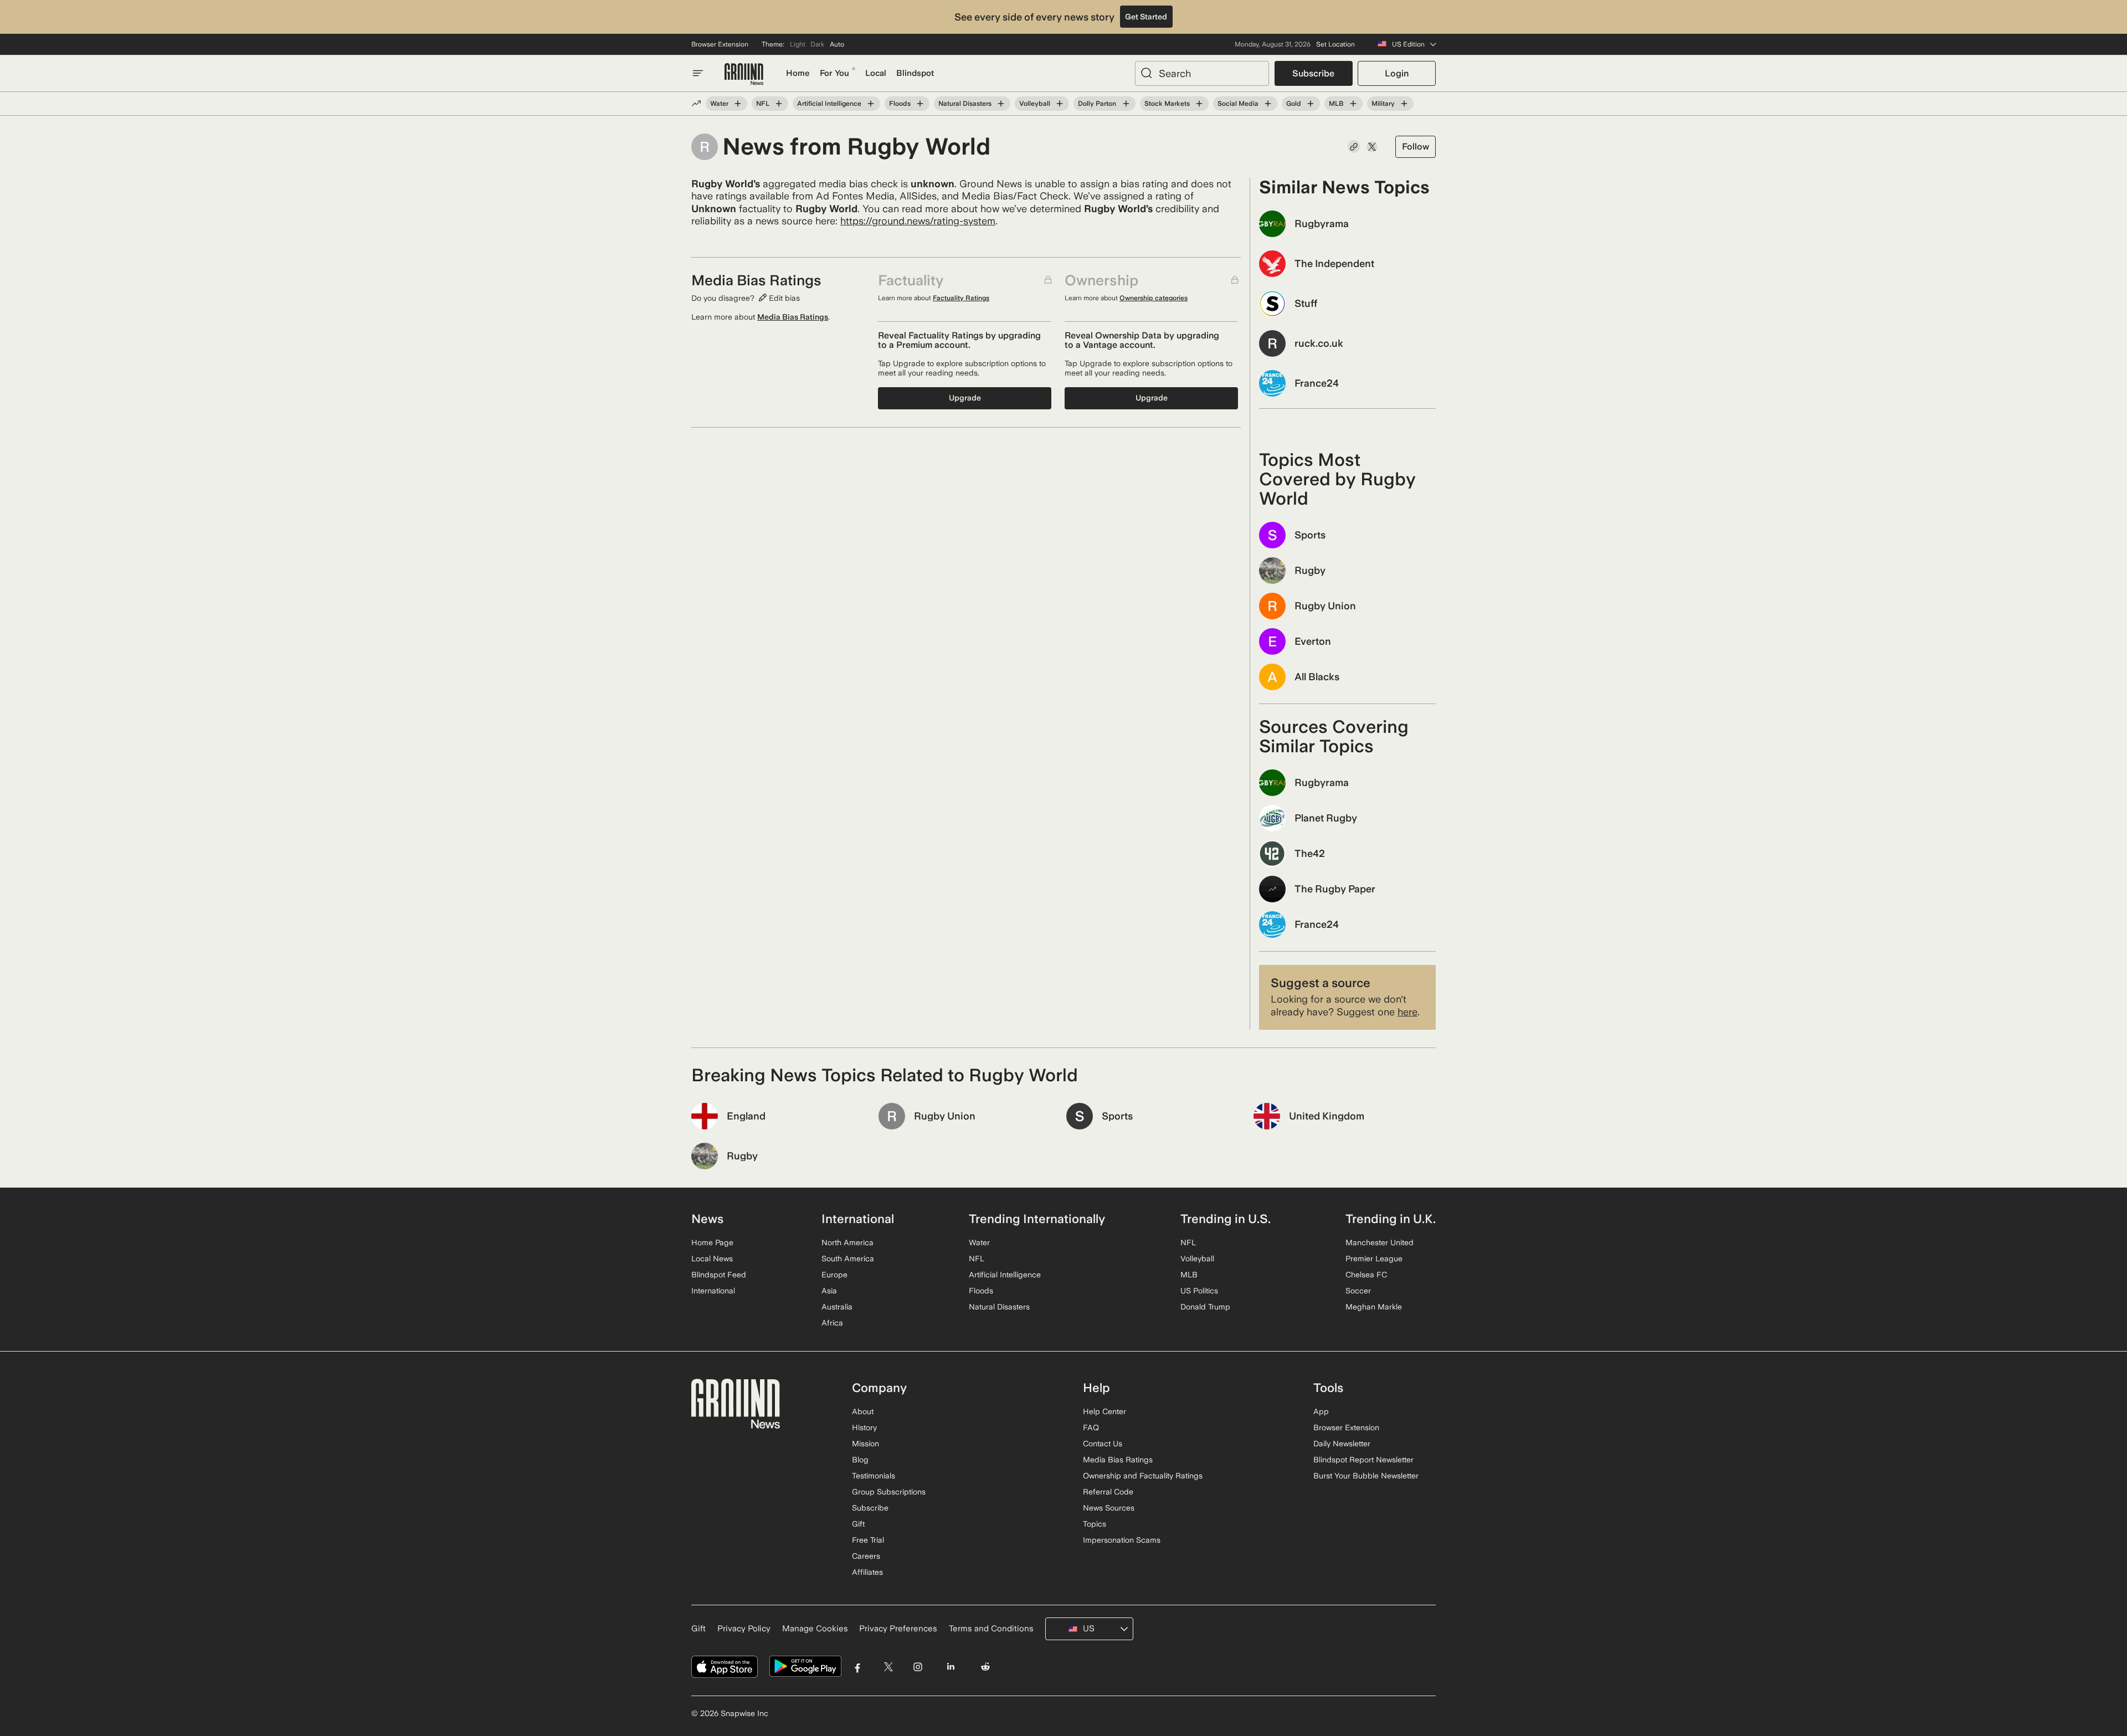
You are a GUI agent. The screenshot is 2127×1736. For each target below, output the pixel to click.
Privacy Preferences (898, 1629)
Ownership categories (1154, 298)
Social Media (1238, 104)
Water (719, 104)
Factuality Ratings (961, 298)
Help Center (1104, 1411)
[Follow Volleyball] (1060, 104)
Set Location (1335, 44)
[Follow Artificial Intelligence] (871, 104)
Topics (1095, 1524)
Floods (900, 104)
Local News (712, 1259)
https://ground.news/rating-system (918, 221)
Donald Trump (1205, 1307)
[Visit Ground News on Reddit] (986, 1666)
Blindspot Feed (719, 1275)
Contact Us (1103, 1444)
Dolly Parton (1097, 104)
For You (834, 73)
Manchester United (1380, 1242)
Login (1397, 73)
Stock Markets (1167, 104)
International (713, 1291)
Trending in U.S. (1226, 1219)
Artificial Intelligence (829, 104)
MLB (1336, 104)
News (707, 1219)
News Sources (1109, 1508)
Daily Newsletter (1342, 1444)
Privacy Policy (744, 1629)
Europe (834, 1275)
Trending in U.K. (1391, 1219)
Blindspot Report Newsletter (1363, 1460)
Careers (866, 1556)
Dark (817, 44)
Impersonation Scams (1122, 1540)
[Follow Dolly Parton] (1126, 104)
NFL (763, 104)
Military (1383, 104)
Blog (860, 1460)
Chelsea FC (1366, 1275)
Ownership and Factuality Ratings (1143, 1476)
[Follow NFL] (779, 104)
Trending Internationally (1037, 1219)
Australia (837, 1307)
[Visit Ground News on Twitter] (888, 1666)
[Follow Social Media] (1268, 104)
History (864, 1427)
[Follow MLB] (1353, 104)
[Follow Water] (738, 104)
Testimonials (874, 1476)
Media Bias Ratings (793, 317)
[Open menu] (698, 73)
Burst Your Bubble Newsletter (1366, 1476)
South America (848, 1259)
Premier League (1374, 1259)
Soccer (1358, 1291)
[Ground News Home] (744, 75)
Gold (1294, 104)
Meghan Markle (1374, 1307)
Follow (1416, 147)
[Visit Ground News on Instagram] (918, 1666)
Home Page (712, 1242)
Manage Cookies (815, 1629)
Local (876, 73)
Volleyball (1035, 104)
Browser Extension (720, 44)
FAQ (1091, 1427)
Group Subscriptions (889, 1492)
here (1407, 1012)
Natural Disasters (965, 104)
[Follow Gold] (1311, 104)
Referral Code (1108, 1492)
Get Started (1146, 17)
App (1321, 1411)
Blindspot (915, 73)
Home (798, 73)
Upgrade (965, 398)
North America (847, 1242)
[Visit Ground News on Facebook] (858, 1666)
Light (798, 44)
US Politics (1199, 1291)
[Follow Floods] (920, 104)
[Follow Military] (1404, 104)
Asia (829, 1291)
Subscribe (1313, 73)
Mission (865, 1444)
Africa (832, 1323)
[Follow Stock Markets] (1199, 104)
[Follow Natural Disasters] (1001, 104)
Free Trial (868, 1540)
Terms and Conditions (991, 1629)
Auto (837, 44)
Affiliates (867, 1572)
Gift (858, 1524)
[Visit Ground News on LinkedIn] (950, 1666)
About (863, 1411)
